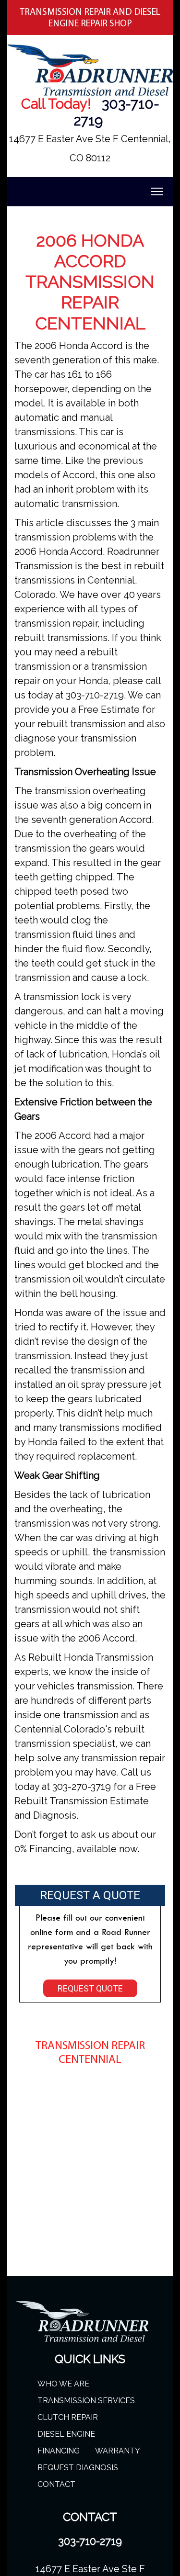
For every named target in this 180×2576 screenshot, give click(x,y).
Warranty (118, 2451)
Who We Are (63, 2384)
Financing (59, 2451)
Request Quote (90, 1988)
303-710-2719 (90, 2541)
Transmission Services (86, 2401)
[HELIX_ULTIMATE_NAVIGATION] (157, 191)
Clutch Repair (68, 2417)
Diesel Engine (66, 2434)
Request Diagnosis (78, 2468)
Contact (56, 2484)
